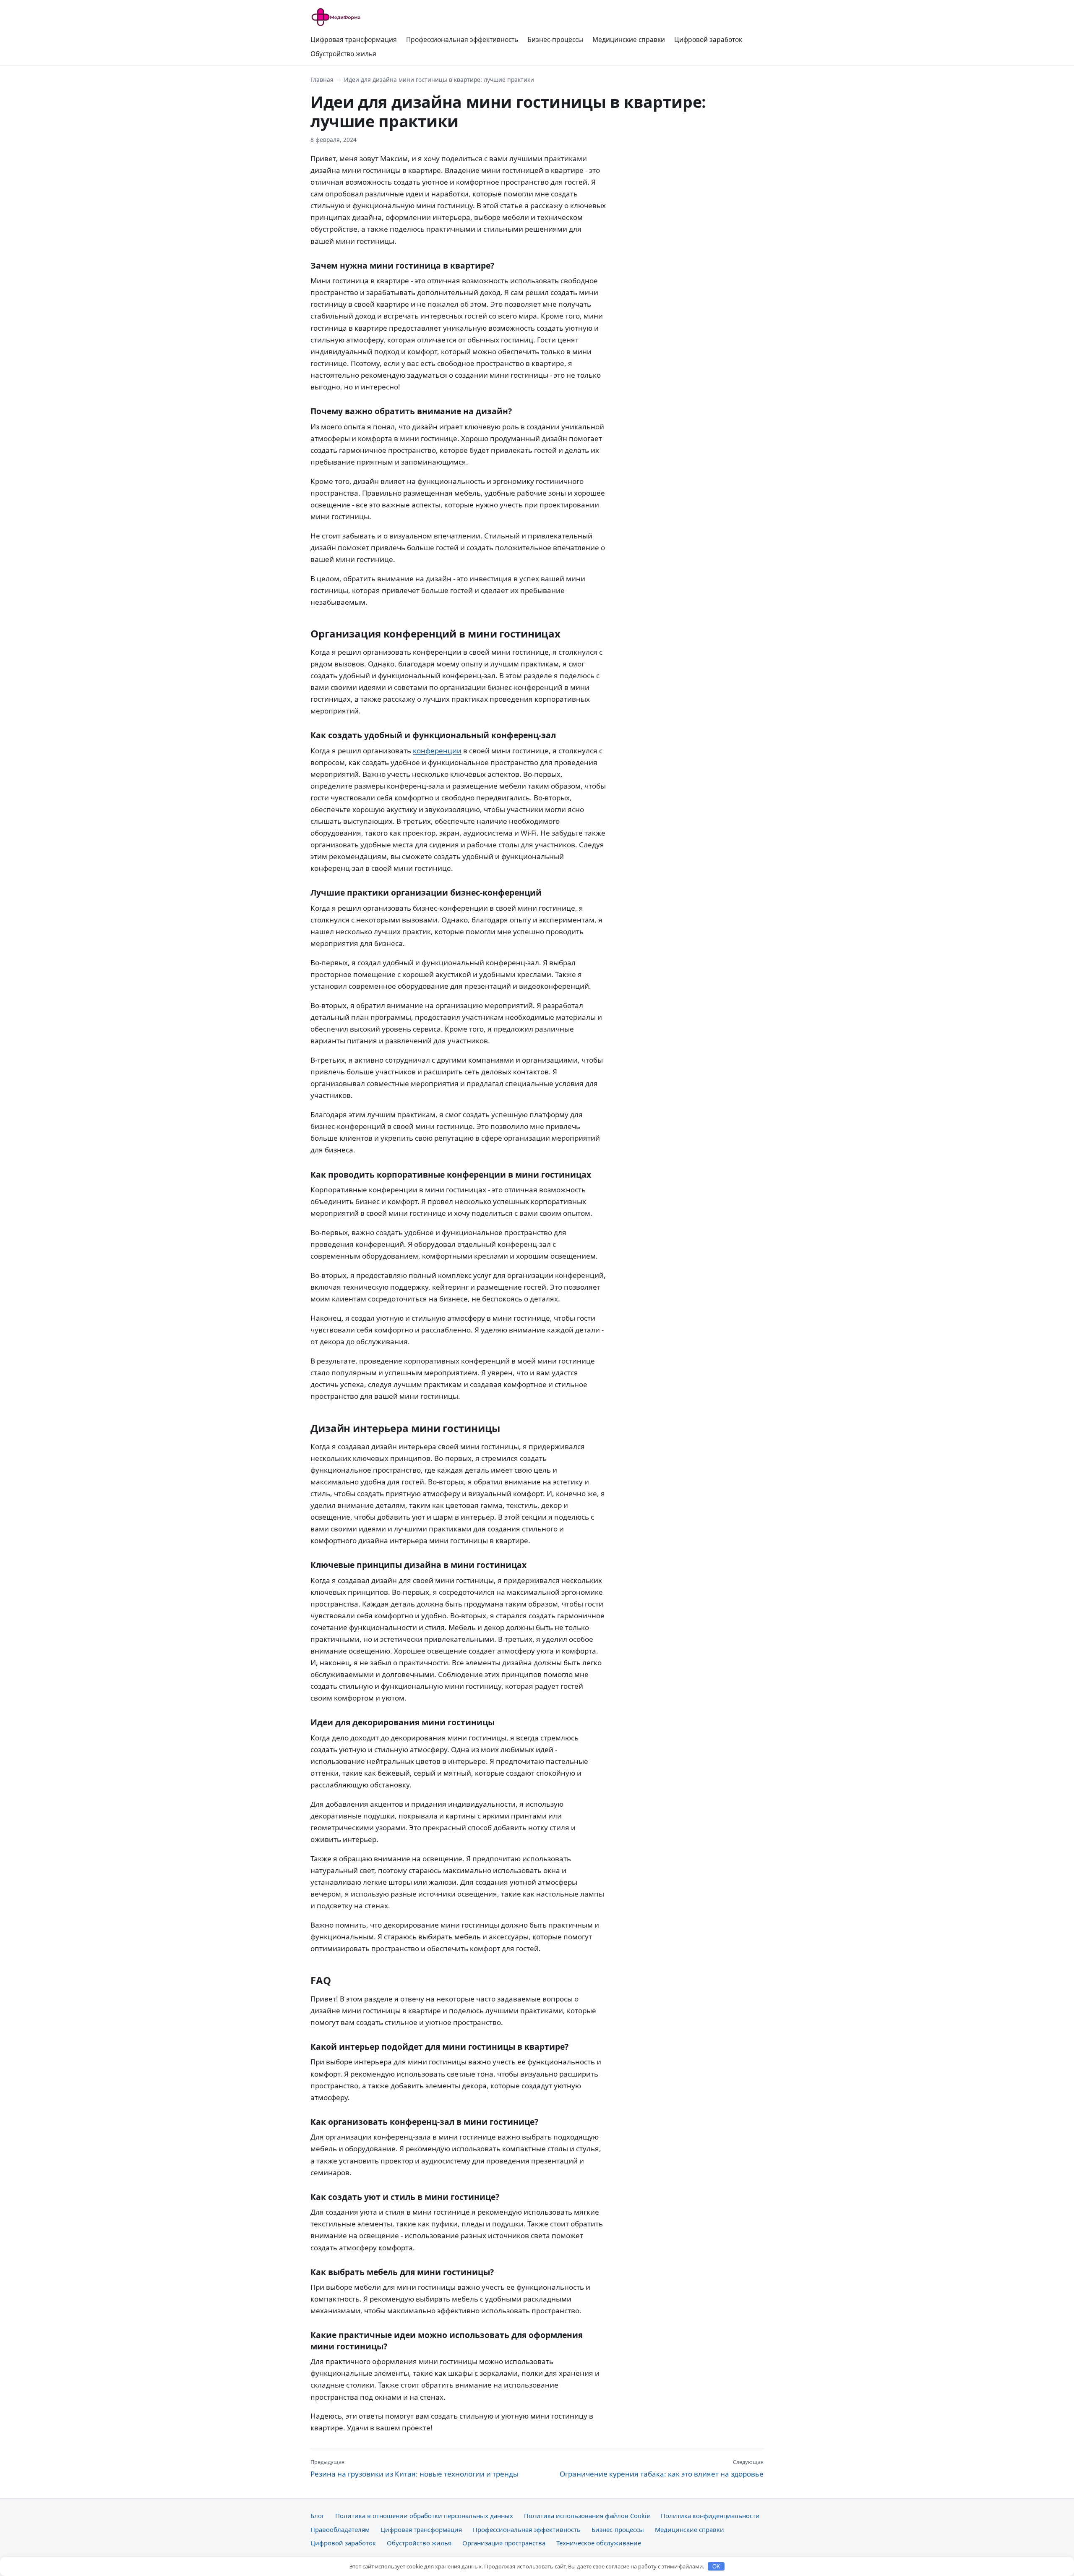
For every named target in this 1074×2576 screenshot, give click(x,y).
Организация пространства (504, 2543)
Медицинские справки (629, 39)
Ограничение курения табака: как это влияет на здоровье (662, 2468)
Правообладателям (340, 2529)
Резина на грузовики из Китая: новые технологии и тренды (414, 2468)
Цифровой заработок (708, 39)
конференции (437, 751)
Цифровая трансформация (354, 39)
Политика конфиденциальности (710, 2516)
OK (716, 2567)
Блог (317, 2516)
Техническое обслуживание (599, 2543)
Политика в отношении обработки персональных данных (424, 2516)
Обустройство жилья (343, 54)
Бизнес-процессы (555, 39)
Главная (322, 80)
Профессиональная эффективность (462, 39)
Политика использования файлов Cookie (587, 2516)
